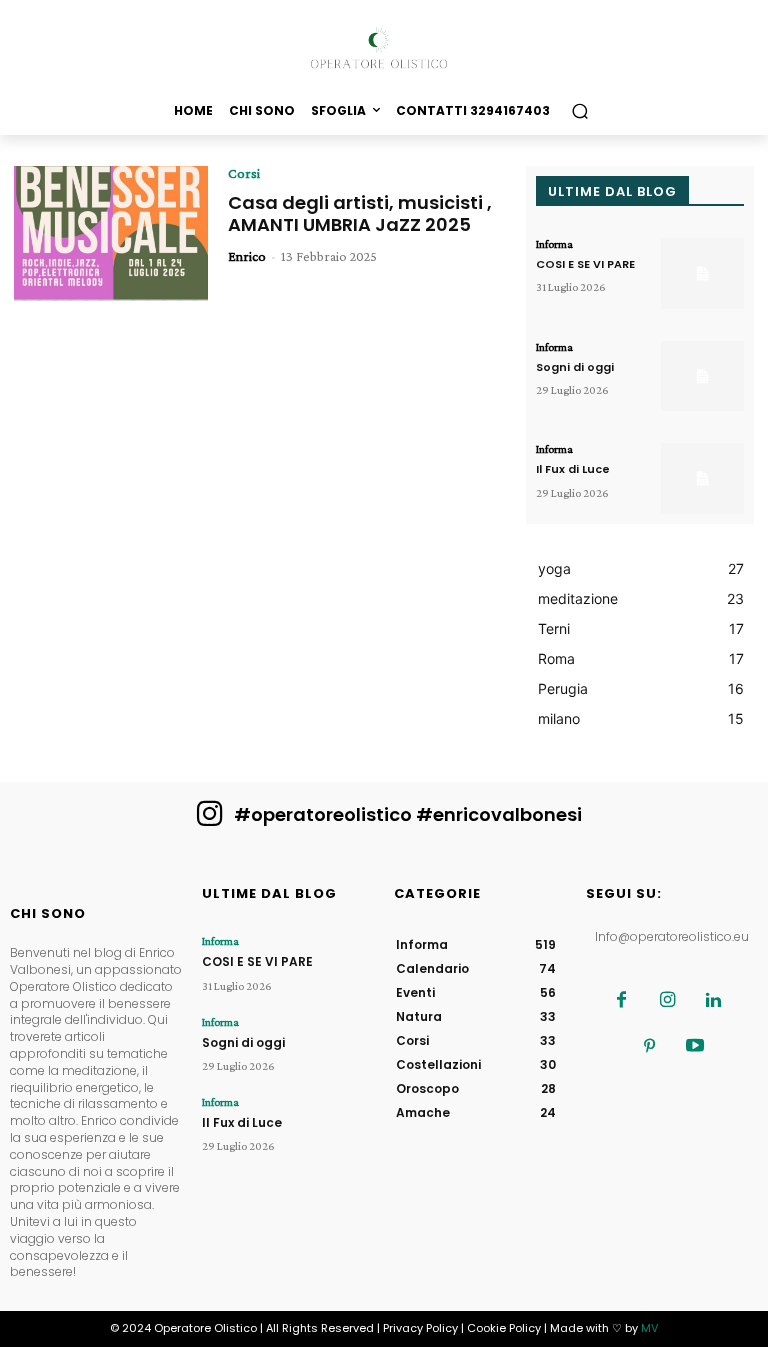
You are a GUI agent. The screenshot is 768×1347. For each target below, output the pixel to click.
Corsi (244, 173)
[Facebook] (621, 1001)
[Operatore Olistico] (384, 48)
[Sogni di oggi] (702, 376)
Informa (554, 244)
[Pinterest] (649, 1047)
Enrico (247, 256)
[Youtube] (695, 1047)
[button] (579, 110)
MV (649, 1328)
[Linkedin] (713, 1001)
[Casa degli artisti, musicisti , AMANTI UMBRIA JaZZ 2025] (111, 234)
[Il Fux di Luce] (702, 478)
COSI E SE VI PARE (585, 264)
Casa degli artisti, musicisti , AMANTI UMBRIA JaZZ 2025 (360, 213)
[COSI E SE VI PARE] (702, 273)
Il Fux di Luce (573, 469)
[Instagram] (667, 1001)
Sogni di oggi (575, 367)
